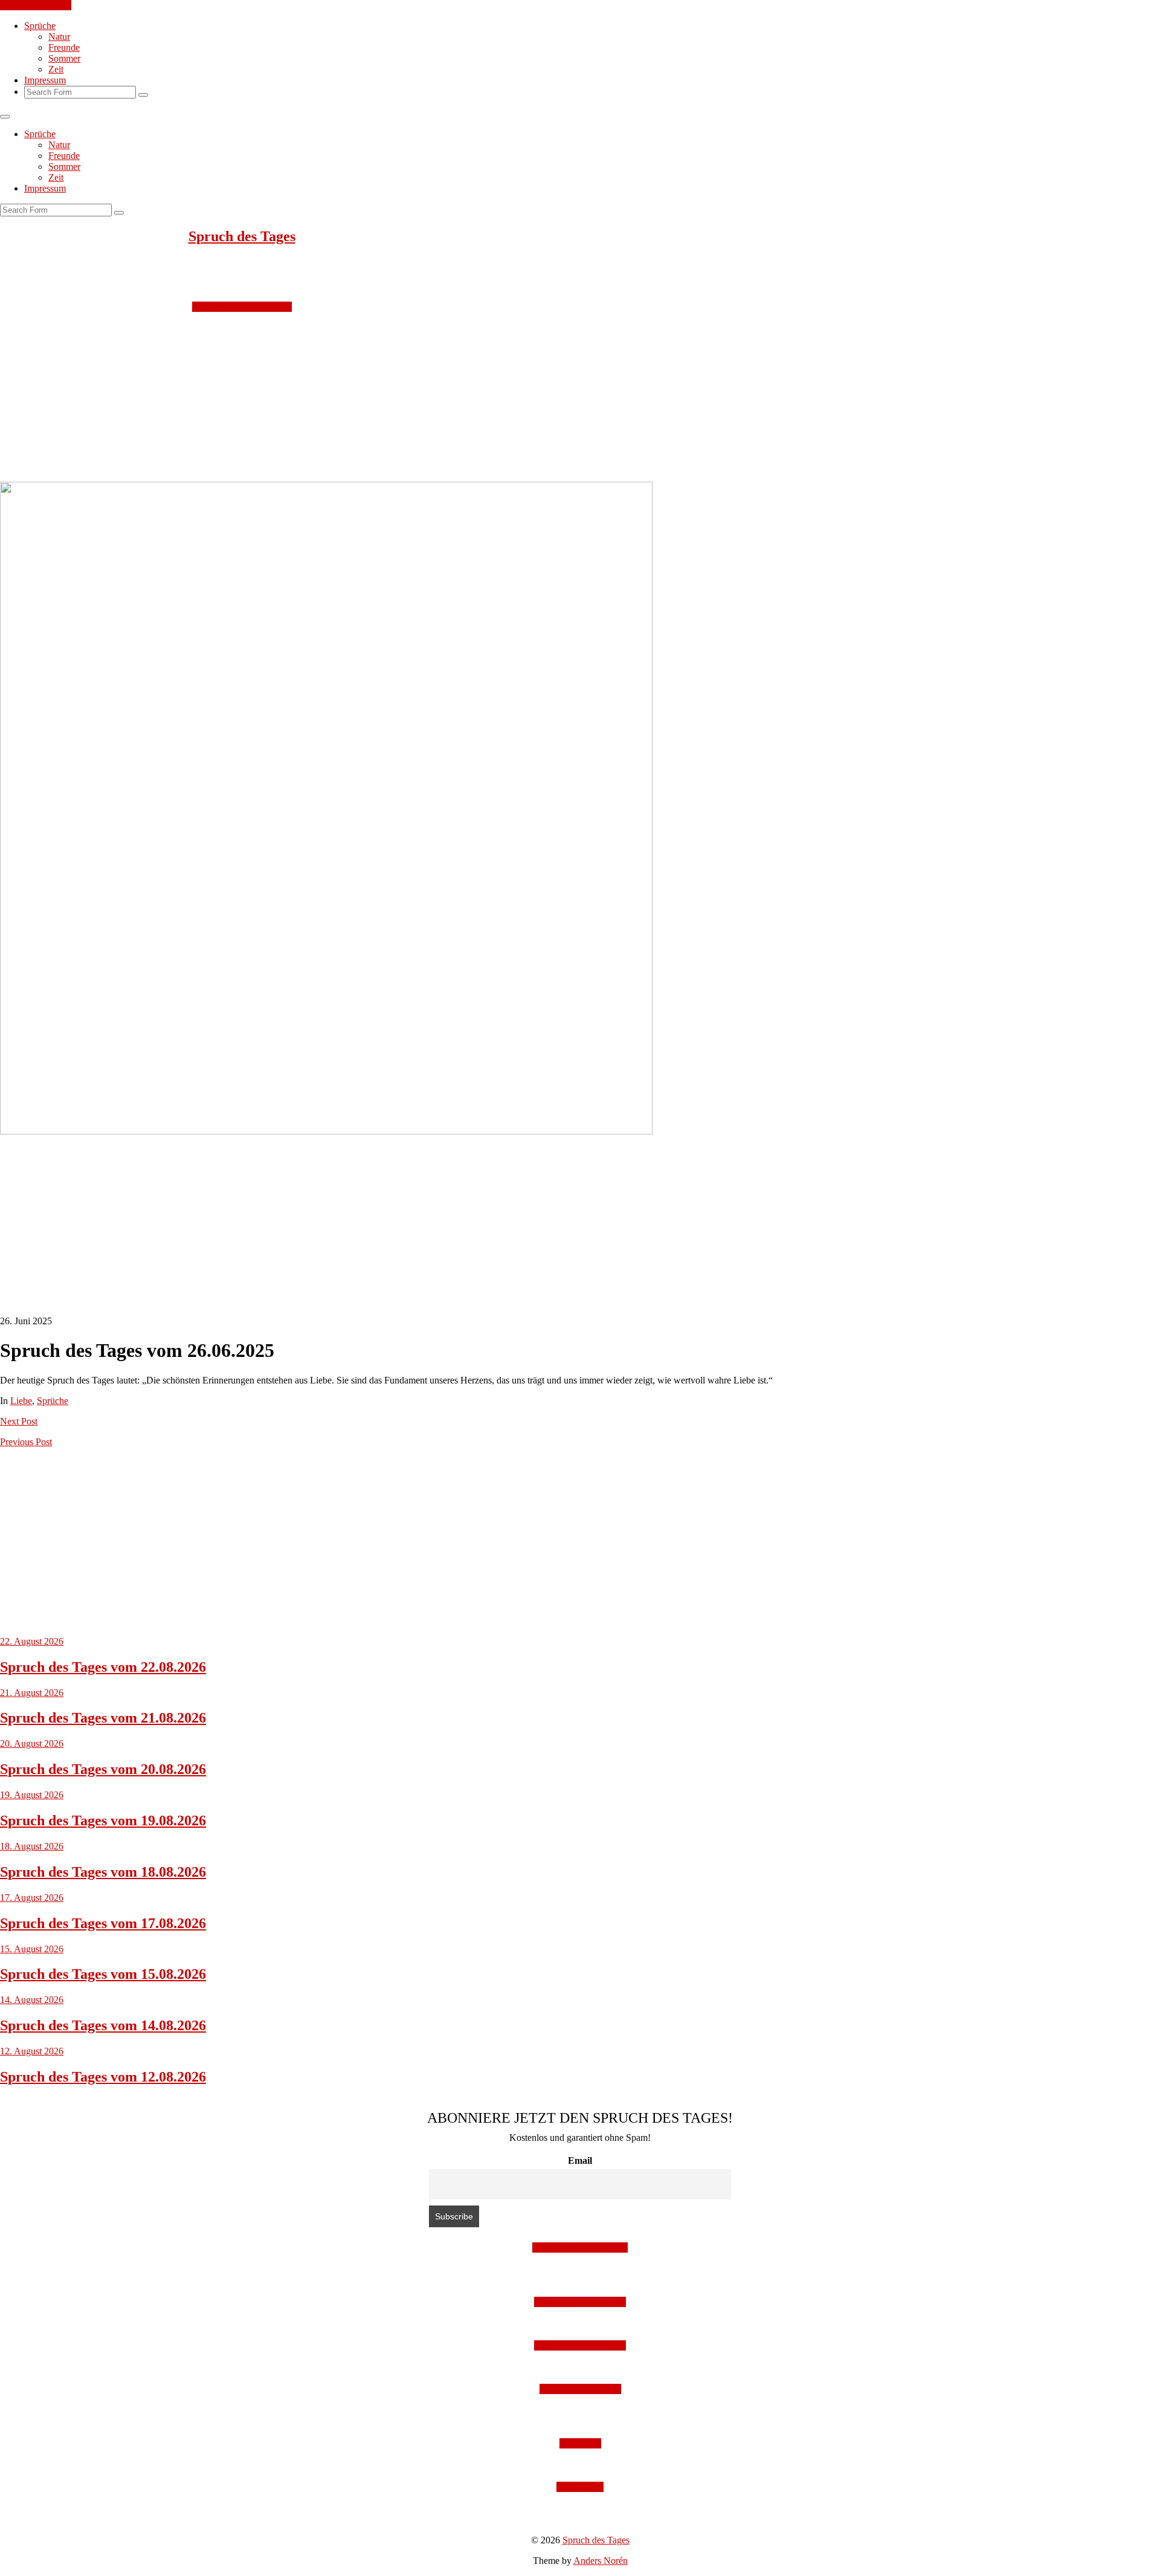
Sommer (64, 58)
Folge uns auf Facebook (580, 2345)
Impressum (45, 80)
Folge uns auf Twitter (580, 2389)
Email (580, 2160)
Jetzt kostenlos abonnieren (242, 307)
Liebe (21, 1401)
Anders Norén (601, 2561)
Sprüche (40, 26)
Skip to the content (36, 5)
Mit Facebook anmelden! (580, 2248)
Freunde (64, 47)
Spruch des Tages (242, 236)
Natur (59, 37)
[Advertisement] (362, 397)
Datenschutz (580, 2487)
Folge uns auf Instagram (580, 2302)
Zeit (56, 69)
